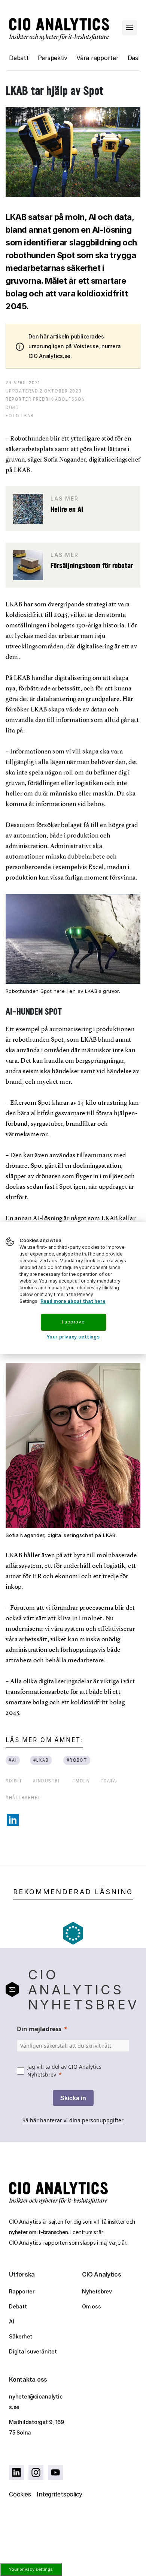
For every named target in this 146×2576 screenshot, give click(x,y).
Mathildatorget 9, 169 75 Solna (36, 2427)
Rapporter (22, 2291)
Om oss (92, 2306)
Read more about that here (73, 1301)
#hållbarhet (23, 1798)
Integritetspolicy (60, 2494)
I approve (73, 1322)
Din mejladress (39, 2029)
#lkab (41, 1760)
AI (12, 2321)
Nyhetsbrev (97, 2291)
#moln (81, 1781)
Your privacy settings (31, 2569)
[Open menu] (130, 28)
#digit (14, 1781)
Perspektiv (53, 58)
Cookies (20, 2494)
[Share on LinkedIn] (13, 1820)
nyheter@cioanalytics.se (36, 2402)
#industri (46, 1781)
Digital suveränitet (33, 2351)
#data (108, 1781)
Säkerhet (21, 2336)
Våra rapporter (98, 58)
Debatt (19, 58)
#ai (13, 1760)
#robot (77, 1760)
